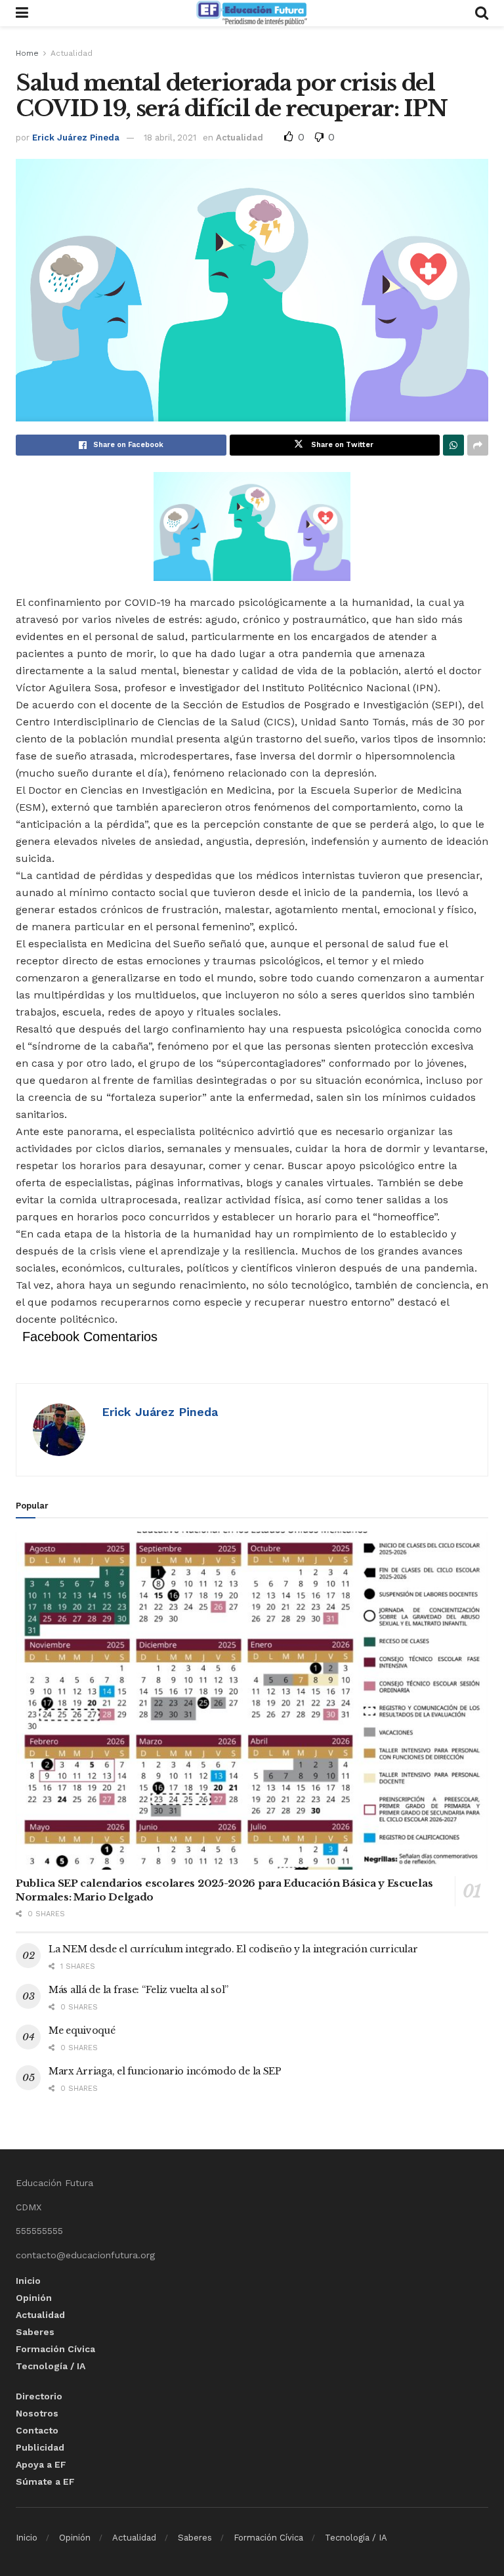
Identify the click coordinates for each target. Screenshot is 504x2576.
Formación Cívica (55, 2349)
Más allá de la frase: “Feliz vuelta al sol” (138, 1990)
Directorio (39, 2396)
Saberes (35, 2332)
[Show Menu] (22, 13)
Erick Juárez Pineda (76, 138)
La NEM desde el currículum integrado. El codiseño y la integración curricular (233, 1949)
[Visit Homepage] (251, 13)
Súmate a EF (45, 2481)
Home (27, 53)
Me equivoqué (82, 2030)
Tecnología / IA (51, 2366)
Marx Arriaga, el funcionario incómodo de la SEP (165, 2071)
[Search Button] (482, 13)
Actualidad (72, 53)
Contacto (37, 2430)
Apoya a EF (41, 2464)
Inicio (28, 2281)
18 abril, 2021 (170, 138)
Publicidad (40, 2447)
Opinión (34, 2298)
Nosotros (37, 2413)
